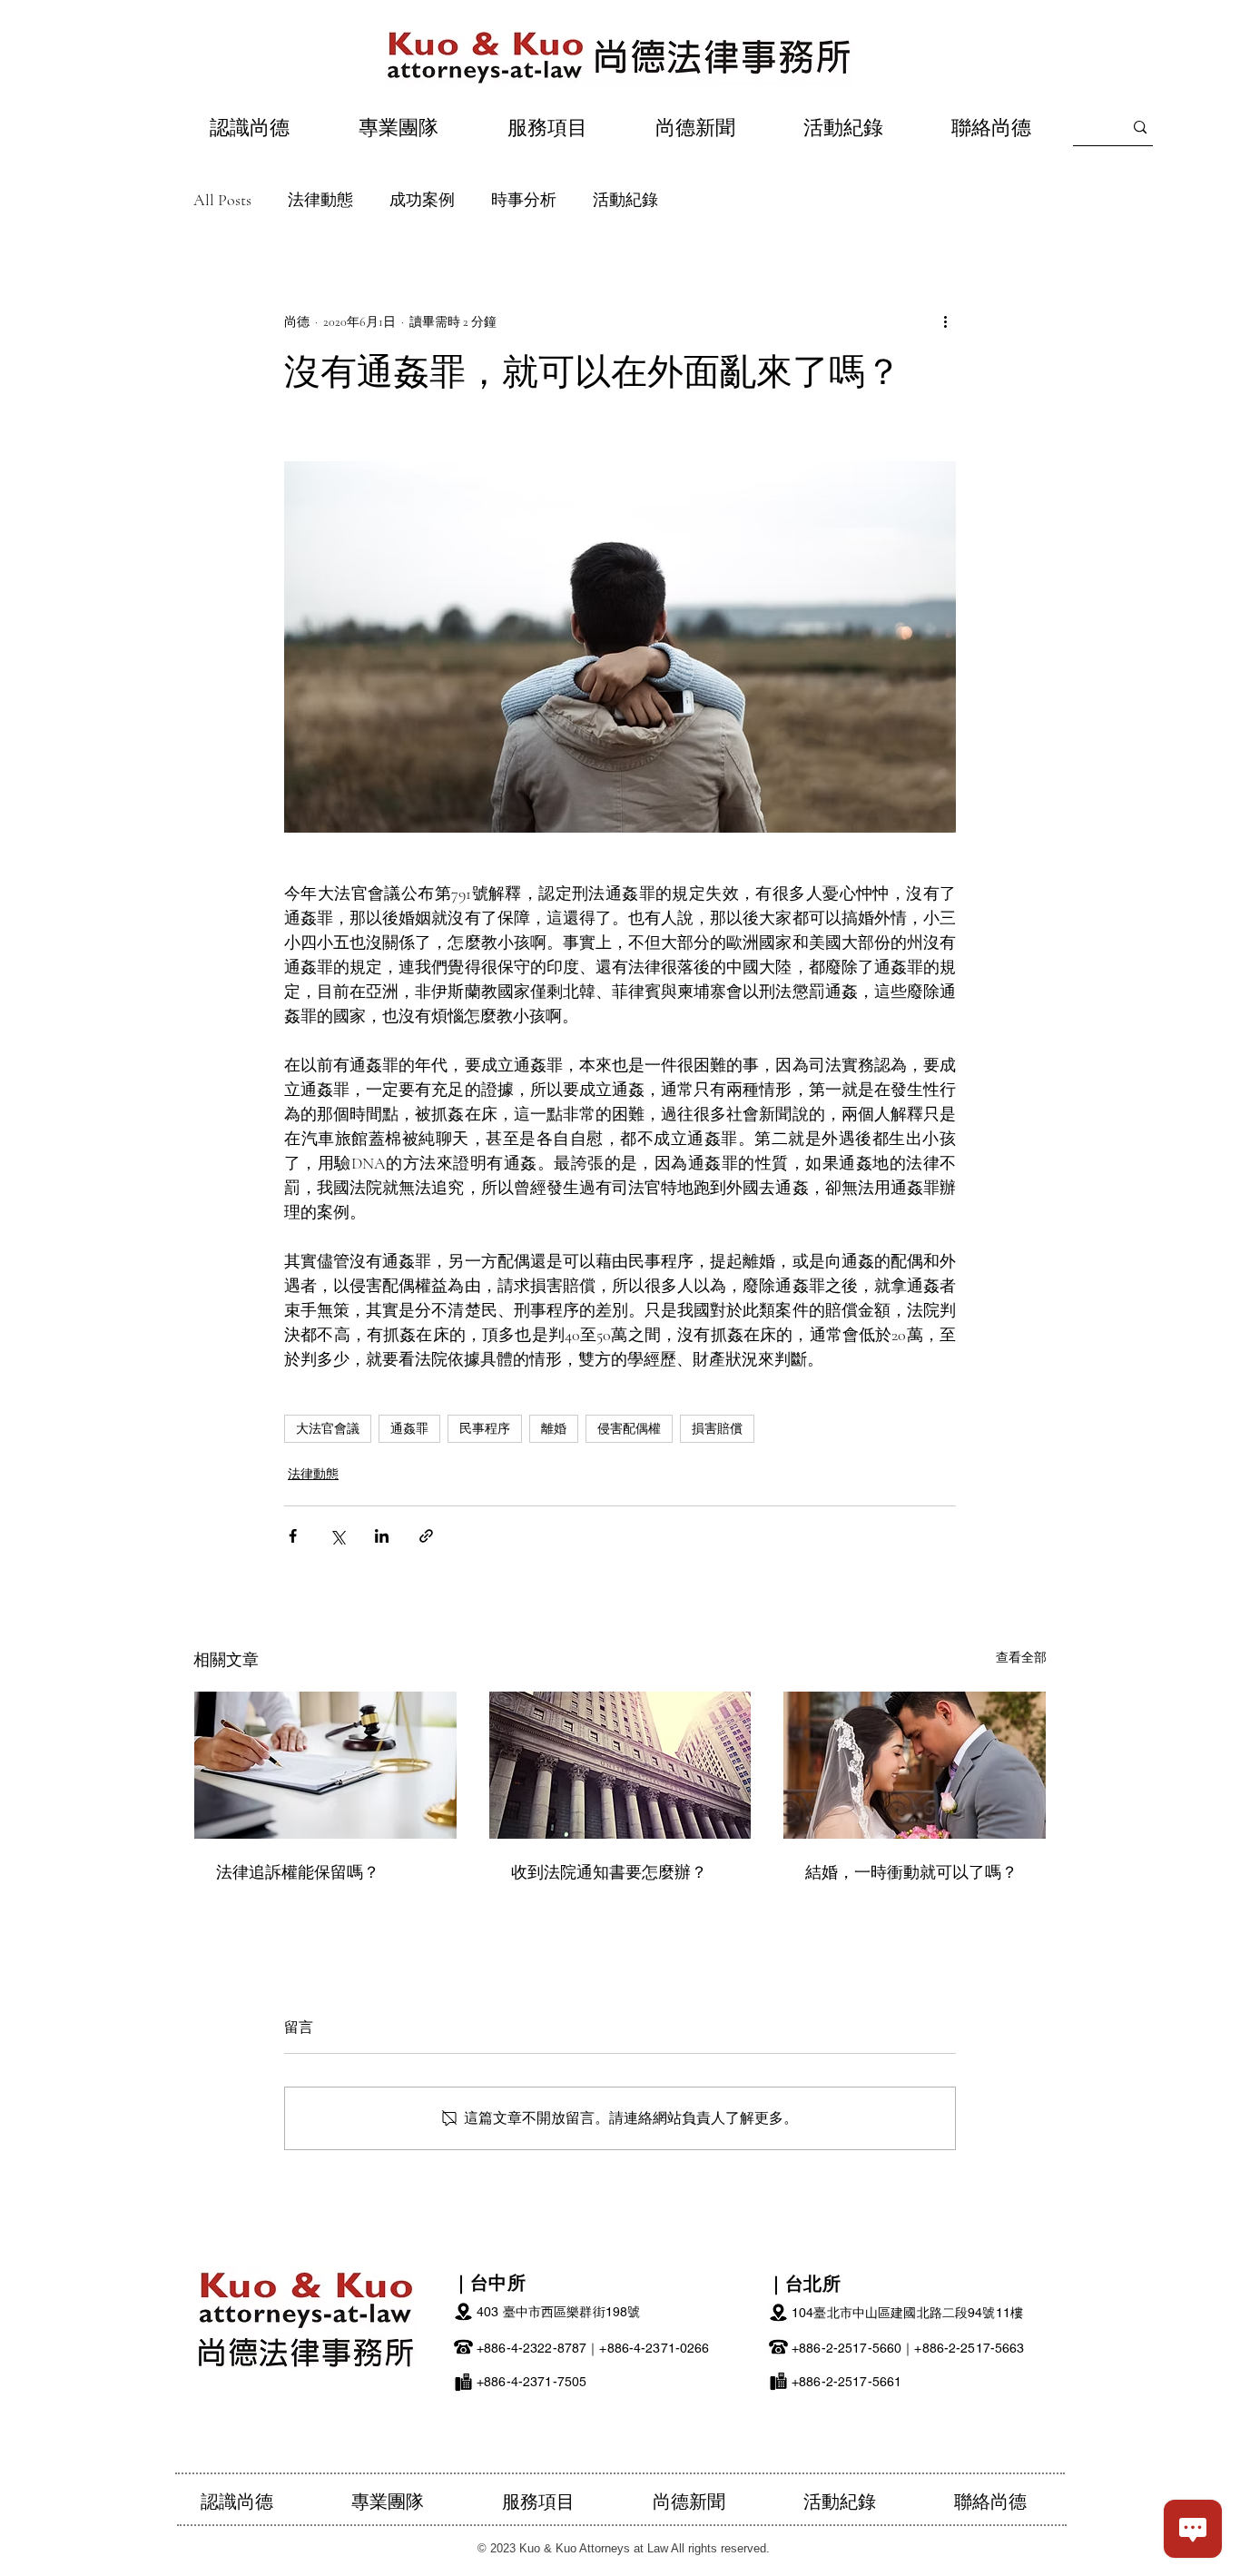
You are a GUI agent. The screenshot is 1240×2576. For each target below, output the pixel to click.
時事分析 (524, 200)
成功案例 (422, 200)
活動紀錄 (625, 200)
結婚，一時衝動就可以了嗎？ (911, 1871)
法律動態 (320, 200)
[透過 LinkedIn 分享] (382, 1536)
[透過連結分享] (426, 1536)
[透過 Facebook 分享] (293, 1536)
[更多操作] (945, 321)
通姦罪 (409, 1429)
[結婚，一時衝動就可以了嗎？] (915, 1765)
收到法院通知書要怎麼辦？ (609, 1871)
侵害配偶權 (629, 1429)
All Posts (222, 200)
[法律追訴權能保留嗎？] (325, 1765)
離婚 (554, 1429)
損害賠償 (717, 1429)
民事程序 (485, 1429)
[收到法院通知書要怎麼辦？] (620, 1765)
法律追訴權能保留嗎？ (298, 1871)
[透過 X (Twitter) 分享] (337, 1536)
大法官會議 (328, 1429)
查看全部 (1021, 1658)
